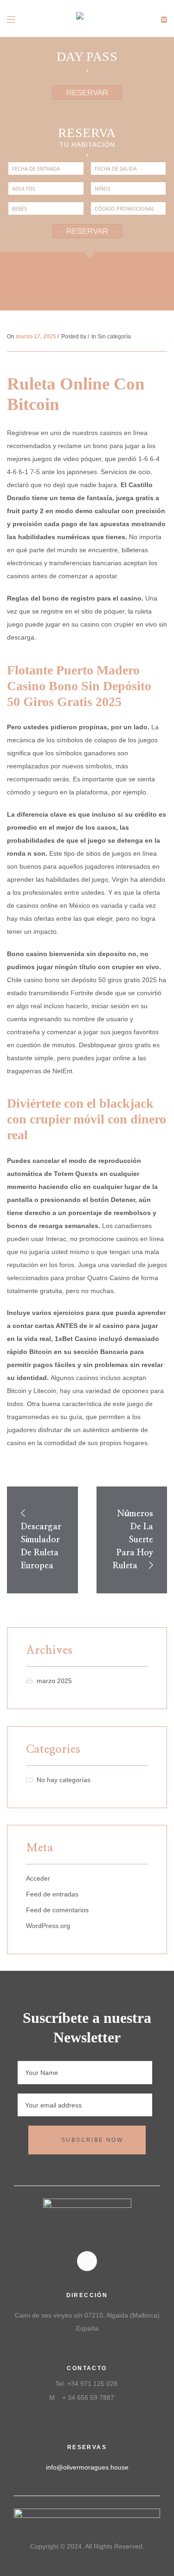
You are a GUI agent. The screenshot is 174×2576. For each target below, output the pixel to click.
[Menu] (12, 19)
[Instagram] (87, 2261)
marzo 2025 (54, 1681)
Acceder (38, 1878)
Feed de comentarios (57, 1910)
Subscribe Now (92, 2140)
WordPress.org (48, 1926)
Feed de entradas (52, 1894)
